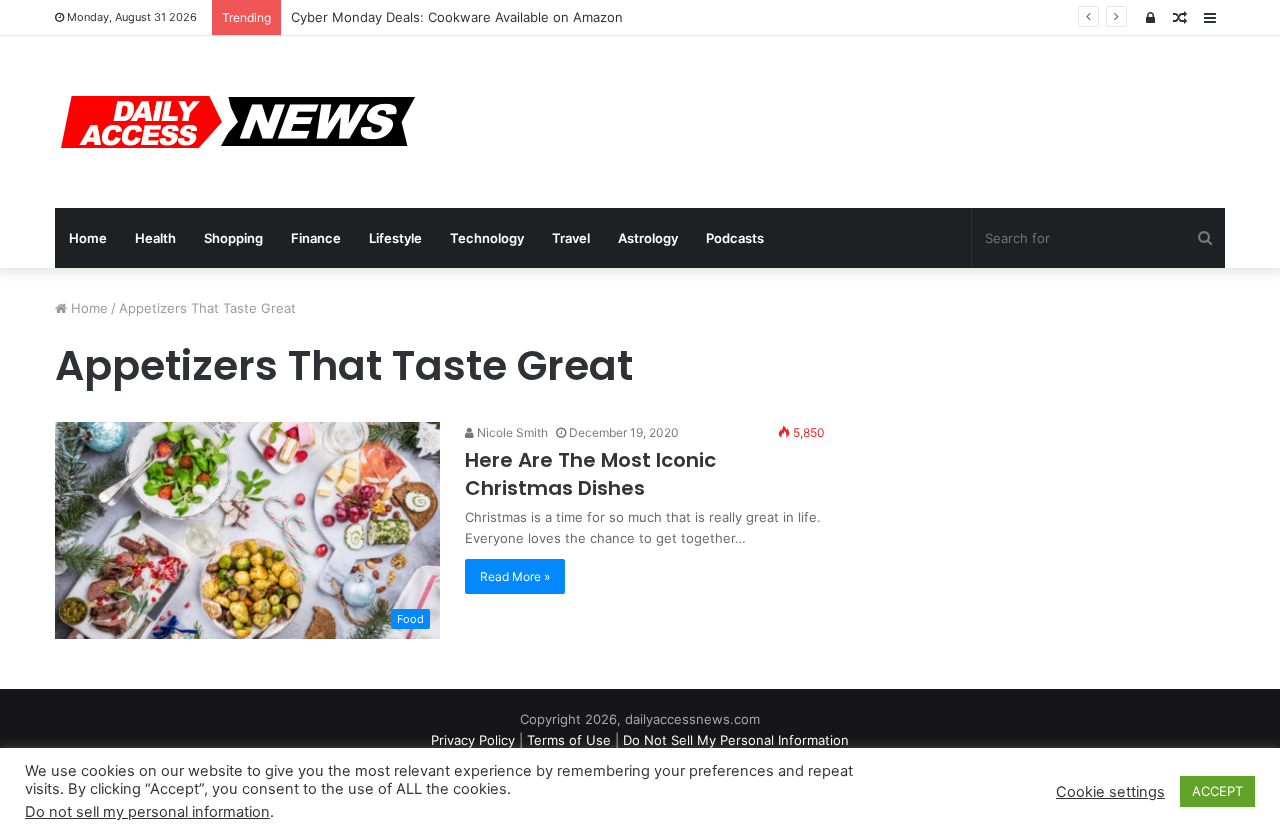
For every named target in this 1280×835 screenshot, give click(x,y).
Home (88, 238)
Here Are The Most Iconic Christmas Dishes (590, 474)
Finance (316, 238)
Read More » (515, 576)
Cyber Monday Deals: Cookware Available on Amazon (457, 17)
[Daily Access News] (235, 122)
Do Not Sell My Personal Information (736, 740)
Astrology (648, 238)
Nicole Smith (511, 432)
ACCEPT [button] (1217, 791)
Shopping (233, 238)
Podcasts (735, 238)
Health (155, 238)
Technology (487, 238)
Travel (571, 238)
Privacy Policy (473, 740)
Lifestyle (395, 238)
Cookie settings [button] (1110, 792)
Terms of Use (569, 740)
